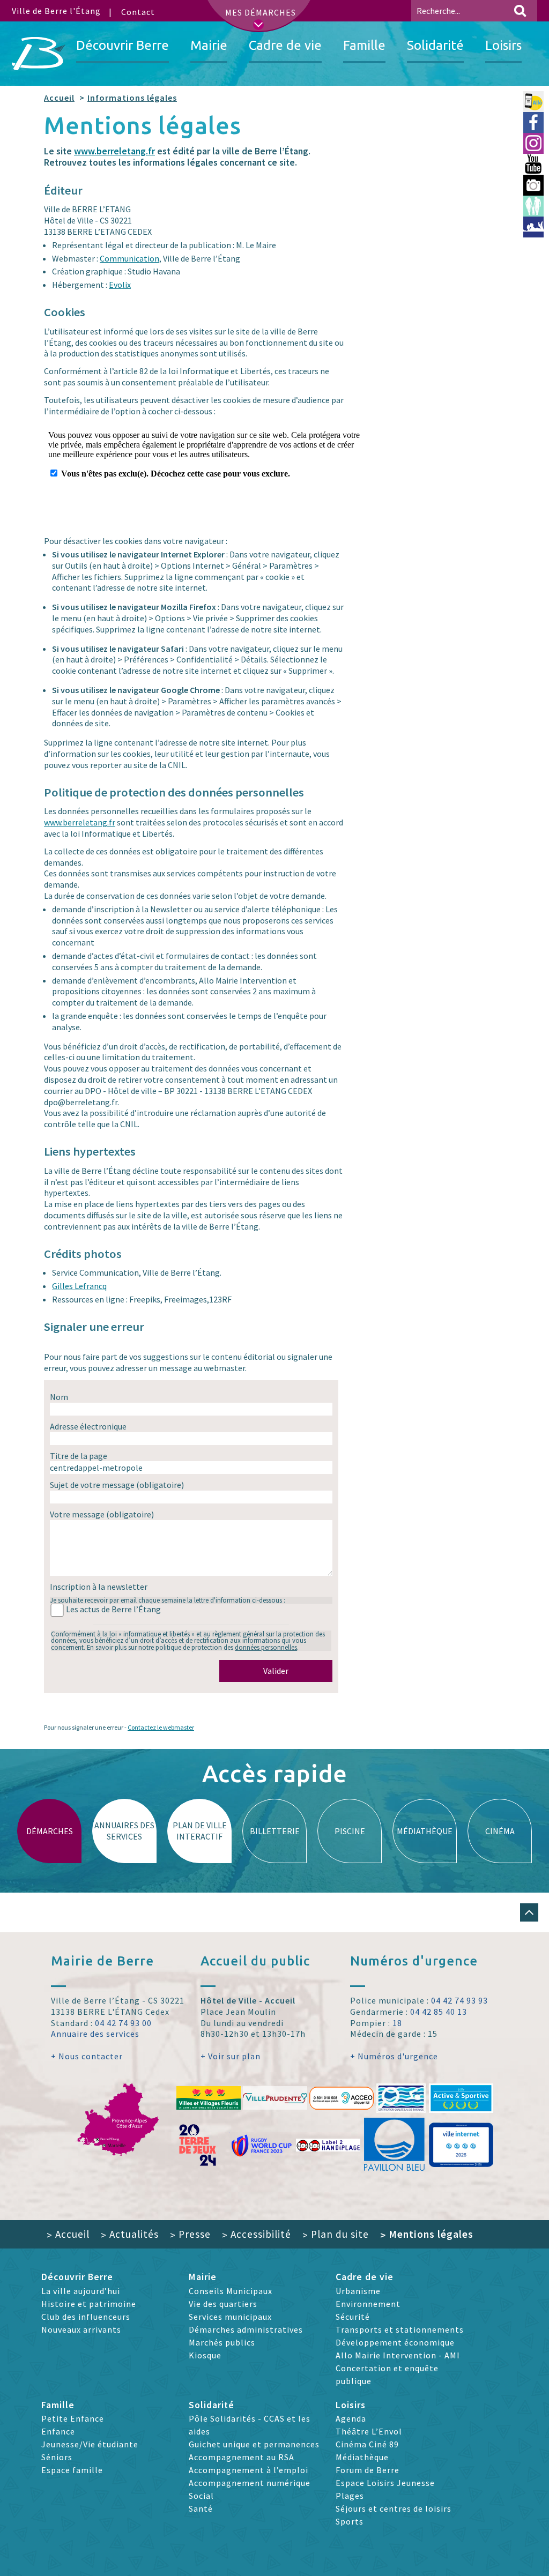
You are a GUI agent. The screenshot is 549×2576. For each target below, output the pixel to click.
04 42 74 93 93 (459, 2000)
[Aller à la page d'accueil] (39, 54)
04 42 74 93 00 (123, 2023)
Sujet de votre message (117, 1485)
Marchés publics (222, 2342)
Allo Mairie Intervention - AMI (398, 2355)
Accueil (59, 98)
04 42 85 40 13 (439, 2012)
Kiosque (205, 2355)
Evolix (120, 285)
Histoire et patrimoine (89, 2304)
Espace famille (72, 2470)
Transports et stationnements (400, 2329)
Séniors (57, 2457)
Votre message (102, 1514)
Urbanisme (358, 2291)
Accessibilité (257, 2234)
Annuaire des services (95, 2034)
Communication (129, 258)
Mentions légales (427, 2234)
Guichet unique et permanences (254, 2444)
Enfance (58, 2431)
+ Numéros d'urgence (394, 2056)
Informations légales (132, 98)
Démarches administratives (246, 2329)
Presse (190, 2234)
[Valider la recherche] (520, 11)
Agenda (351, 2418)
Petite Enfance (73, 2418)
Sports (350, 2521)
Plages (350, 2496)
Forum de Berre (368, 2470)
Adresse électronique (88, 1426)
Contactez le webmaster (161, 1727)
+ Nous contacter (87, 2056)
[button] (529, 1912)
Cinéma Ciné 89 (367, 2444)
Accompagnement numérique (250, 2483)
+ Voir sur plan (231, 2056)
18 (397, 2023)
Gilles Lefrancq (79, 1286)
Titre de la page (79, 1456)
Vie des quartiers (223, 2304)
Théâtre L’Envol (369, 2431)
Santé (201, 2508)
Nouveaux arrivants (81, 2329)
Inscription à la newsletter (99, 1587)
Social (201, 2496)
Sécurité (353, 2317)
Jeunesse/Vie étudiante (90, 2444)
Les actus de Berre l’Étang (113, 1609)
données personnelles (266, 1647)
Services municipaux (230, 2317)
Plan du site (336, 2234)
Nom (59, 1397)
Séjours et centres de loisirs (394, 2508)
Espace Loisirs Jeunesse (385, 2483)
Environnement (368, 2304)
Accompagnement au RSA (242, 2457)
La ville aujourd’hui (81, 2291)
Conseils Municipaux (231, 2291)
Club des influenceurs (86, 2317)
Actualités (130, 2234)
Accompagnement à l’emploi (248, 2470)
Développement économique (395, 2342)
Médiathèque (362, 2457)
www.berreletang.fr (114, 151)
